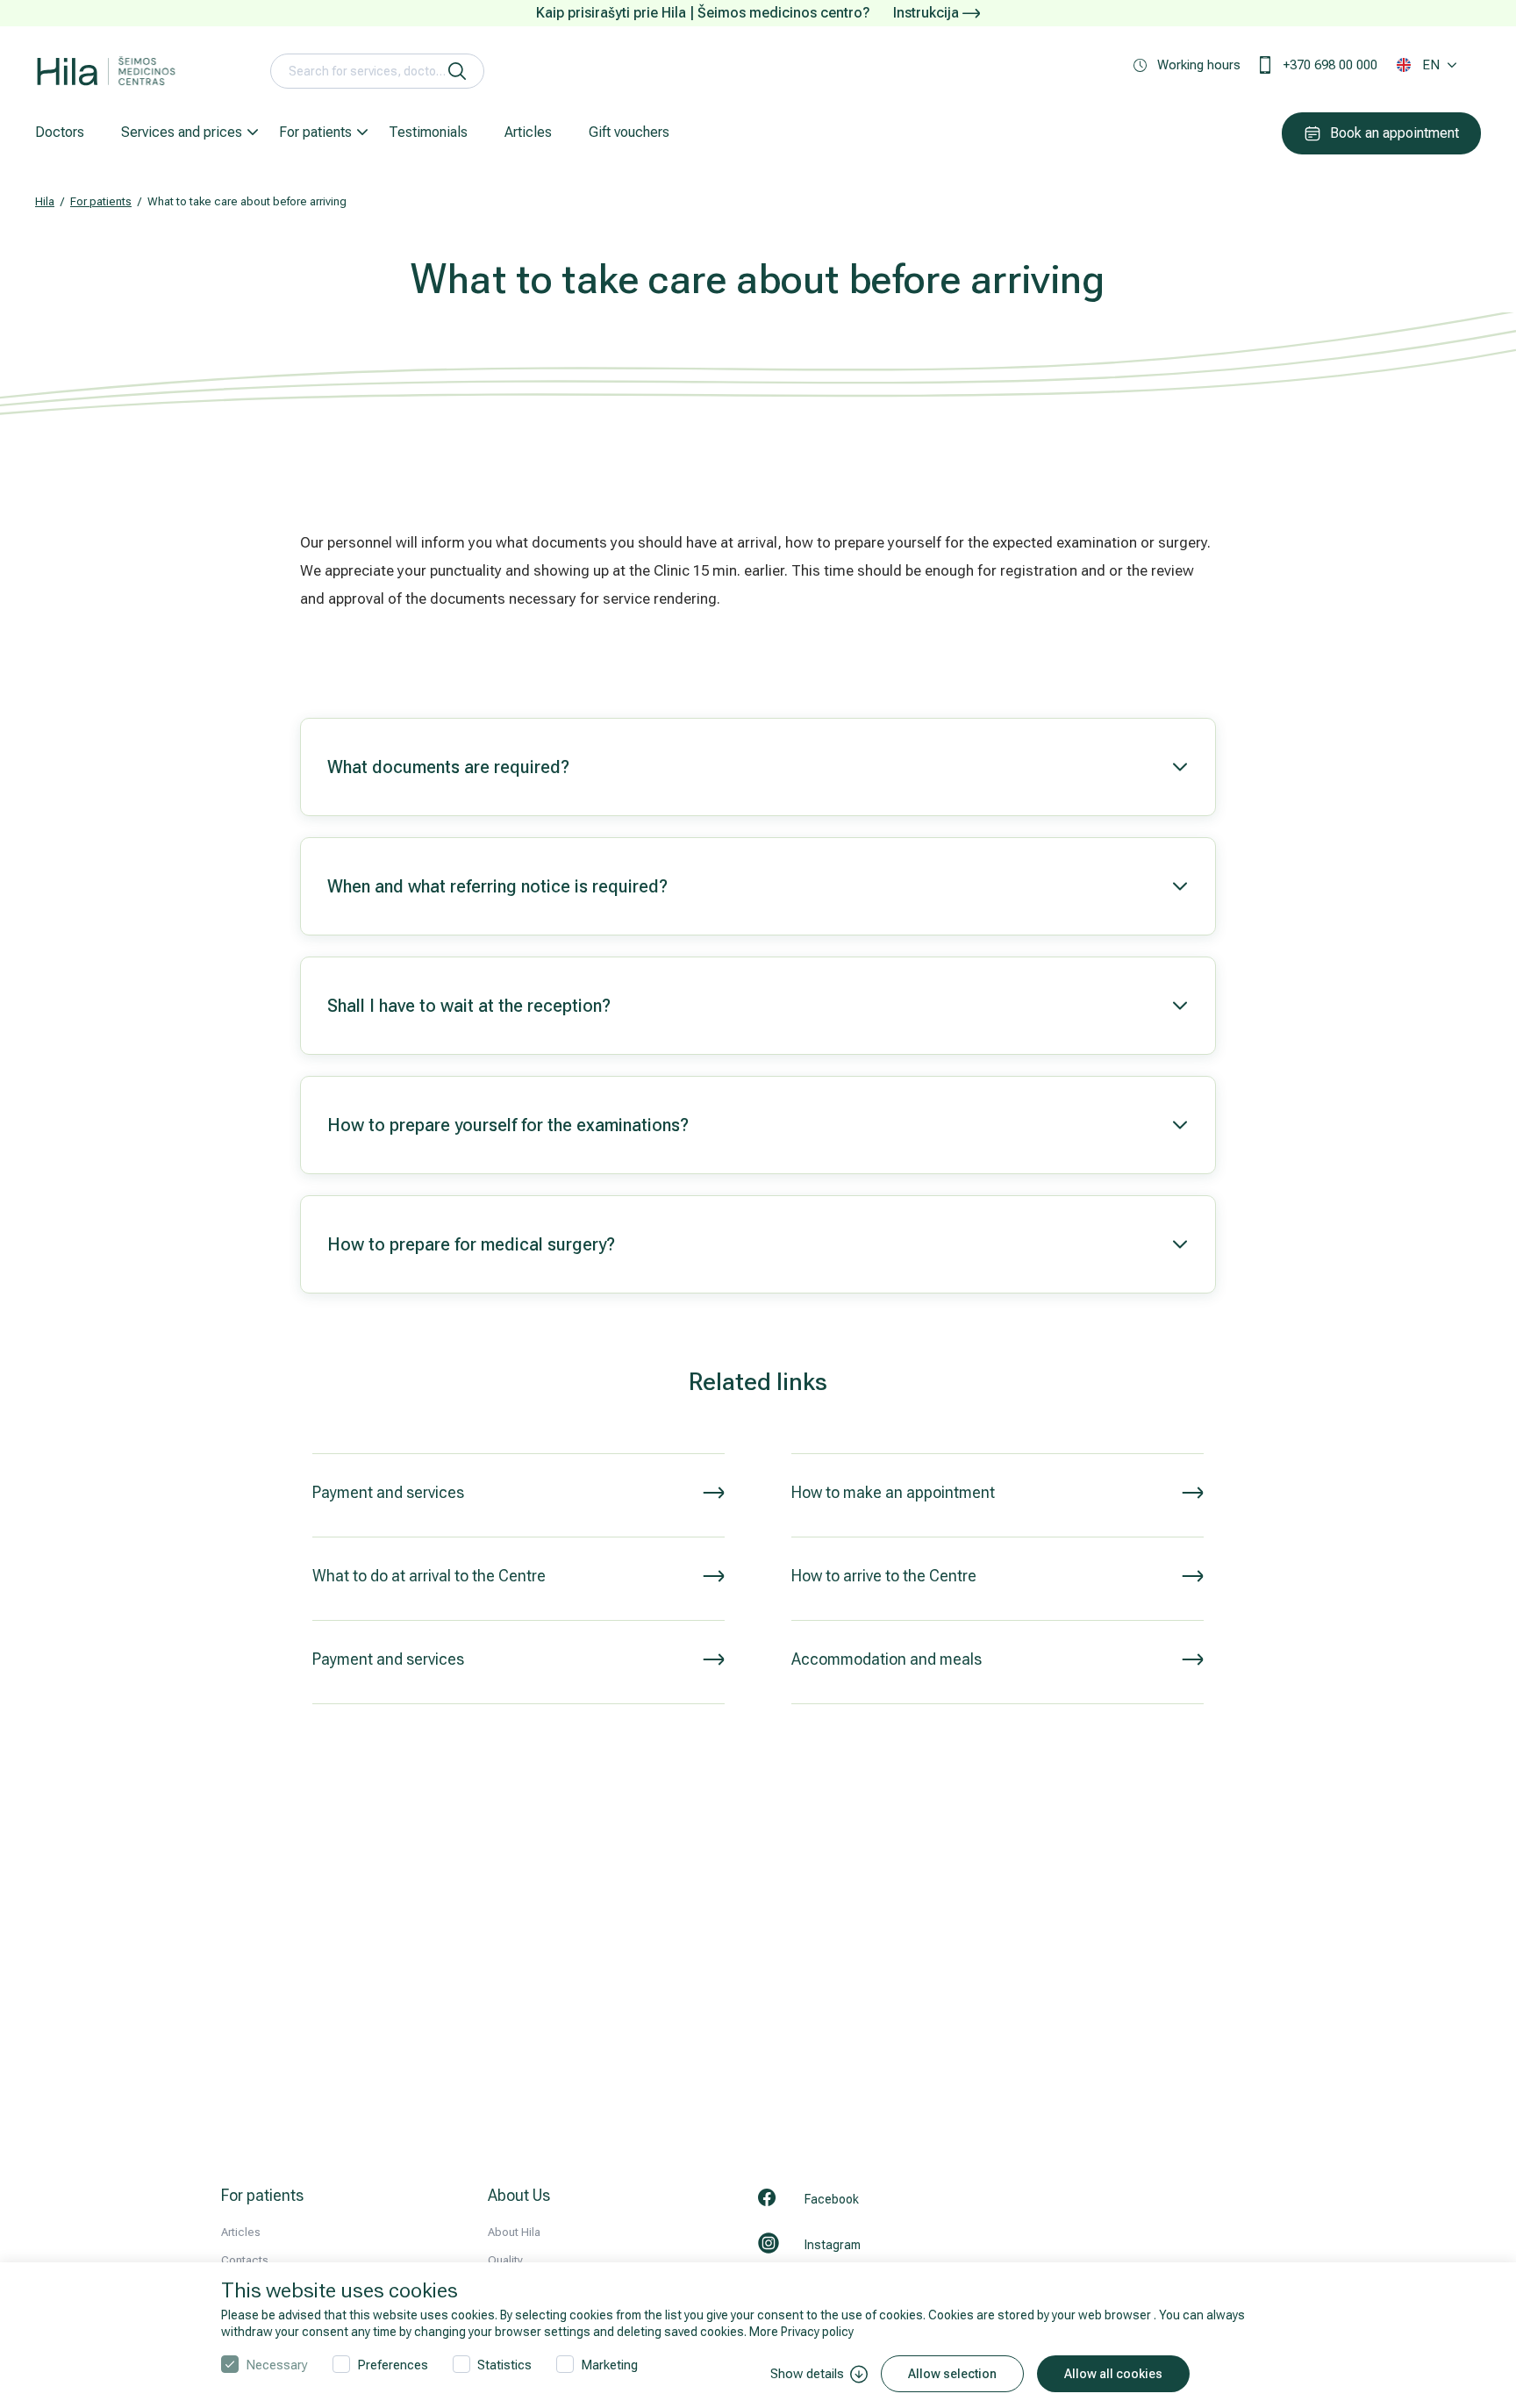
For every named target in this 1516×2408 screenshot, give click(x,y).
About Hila (514, 2232)
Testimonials (428, 132)
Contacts (245, 2260)
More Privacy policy (801, 2332)
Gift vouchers (629, 132)
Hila (45, 201)
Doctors (60, 132)
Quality (505, 2260)
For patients (315, 132)
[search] (457, 71)
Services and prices (182, 132)
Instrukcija (928, 13)
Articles (528, 132)
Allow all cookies (1113, 2374)
